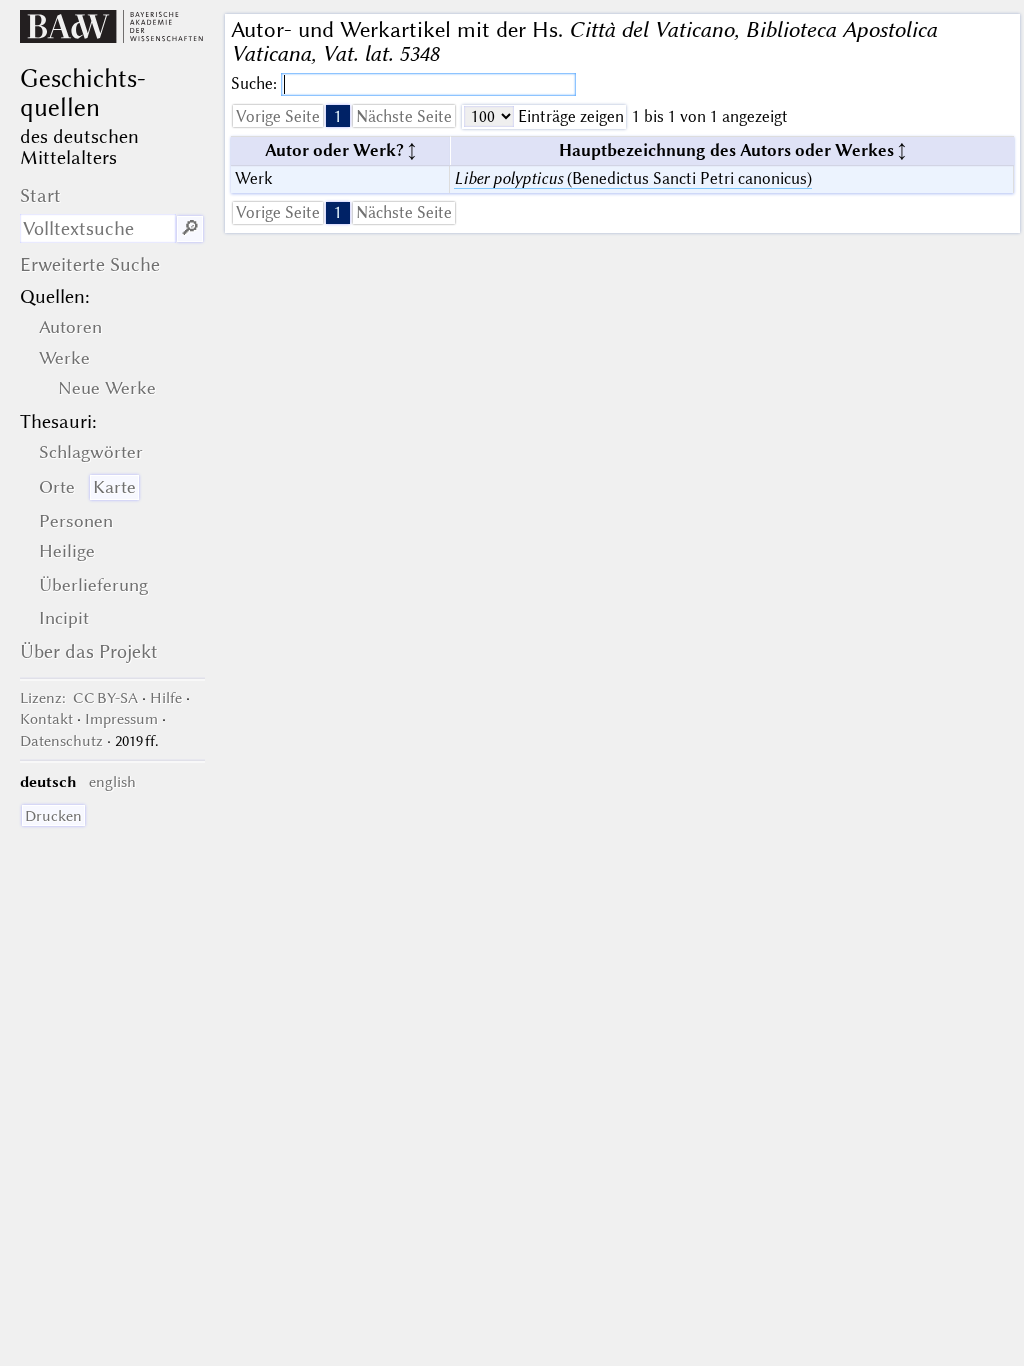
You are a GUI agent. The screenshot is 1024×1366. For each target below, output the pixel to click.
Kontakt (46, 719)
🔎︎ (190, 228)
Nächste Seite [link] (404, 116)
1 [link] (338, 116)
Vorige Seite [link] (278, 116)
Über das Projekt (89, 651)
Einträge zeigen (569, 116)
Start (40, 195)
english (112, 782)
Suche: (256, 83)
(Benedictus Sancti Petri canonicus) (633, 178)
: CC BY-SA (79, 698)
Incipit (64, 618)
